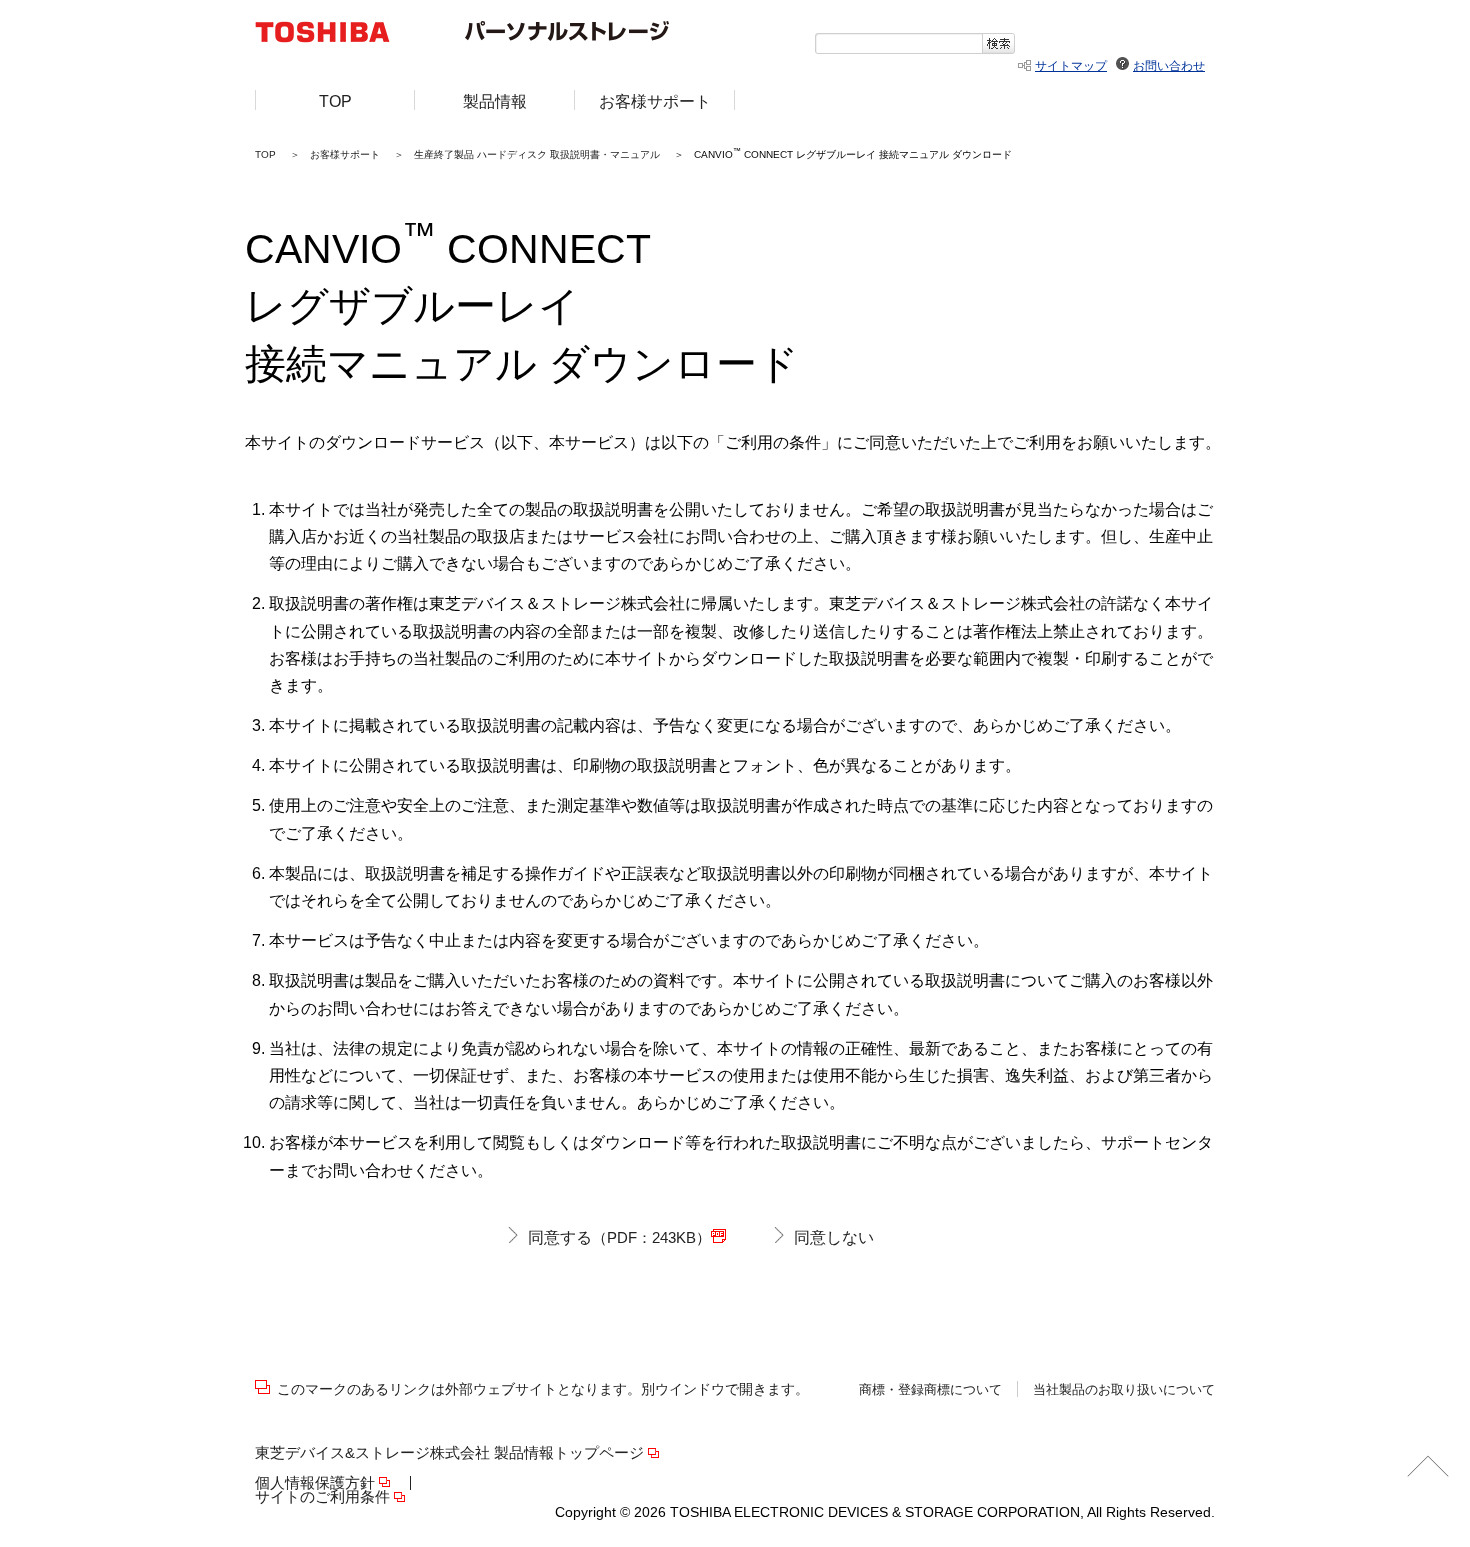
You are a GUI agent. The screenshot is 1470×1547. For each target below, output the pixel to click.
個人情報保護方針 (315, 1483)
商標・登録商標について (930, 1390)
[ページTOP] (1428, 1470)
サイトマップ (1071, 66)
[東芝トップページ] (335, 34)
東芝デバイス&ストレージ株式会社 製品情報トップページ (449, 1453)
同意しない (834, 1237)
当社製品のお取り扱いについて (1124, 1390)
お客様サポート (345, 154)
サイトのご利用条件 (322, 1497)
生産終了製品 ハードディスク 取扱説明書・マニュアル (537, 154)
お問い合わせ (1169, 66)
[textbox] (898, 43)
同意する (619, 1237)
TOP (265, 154)
